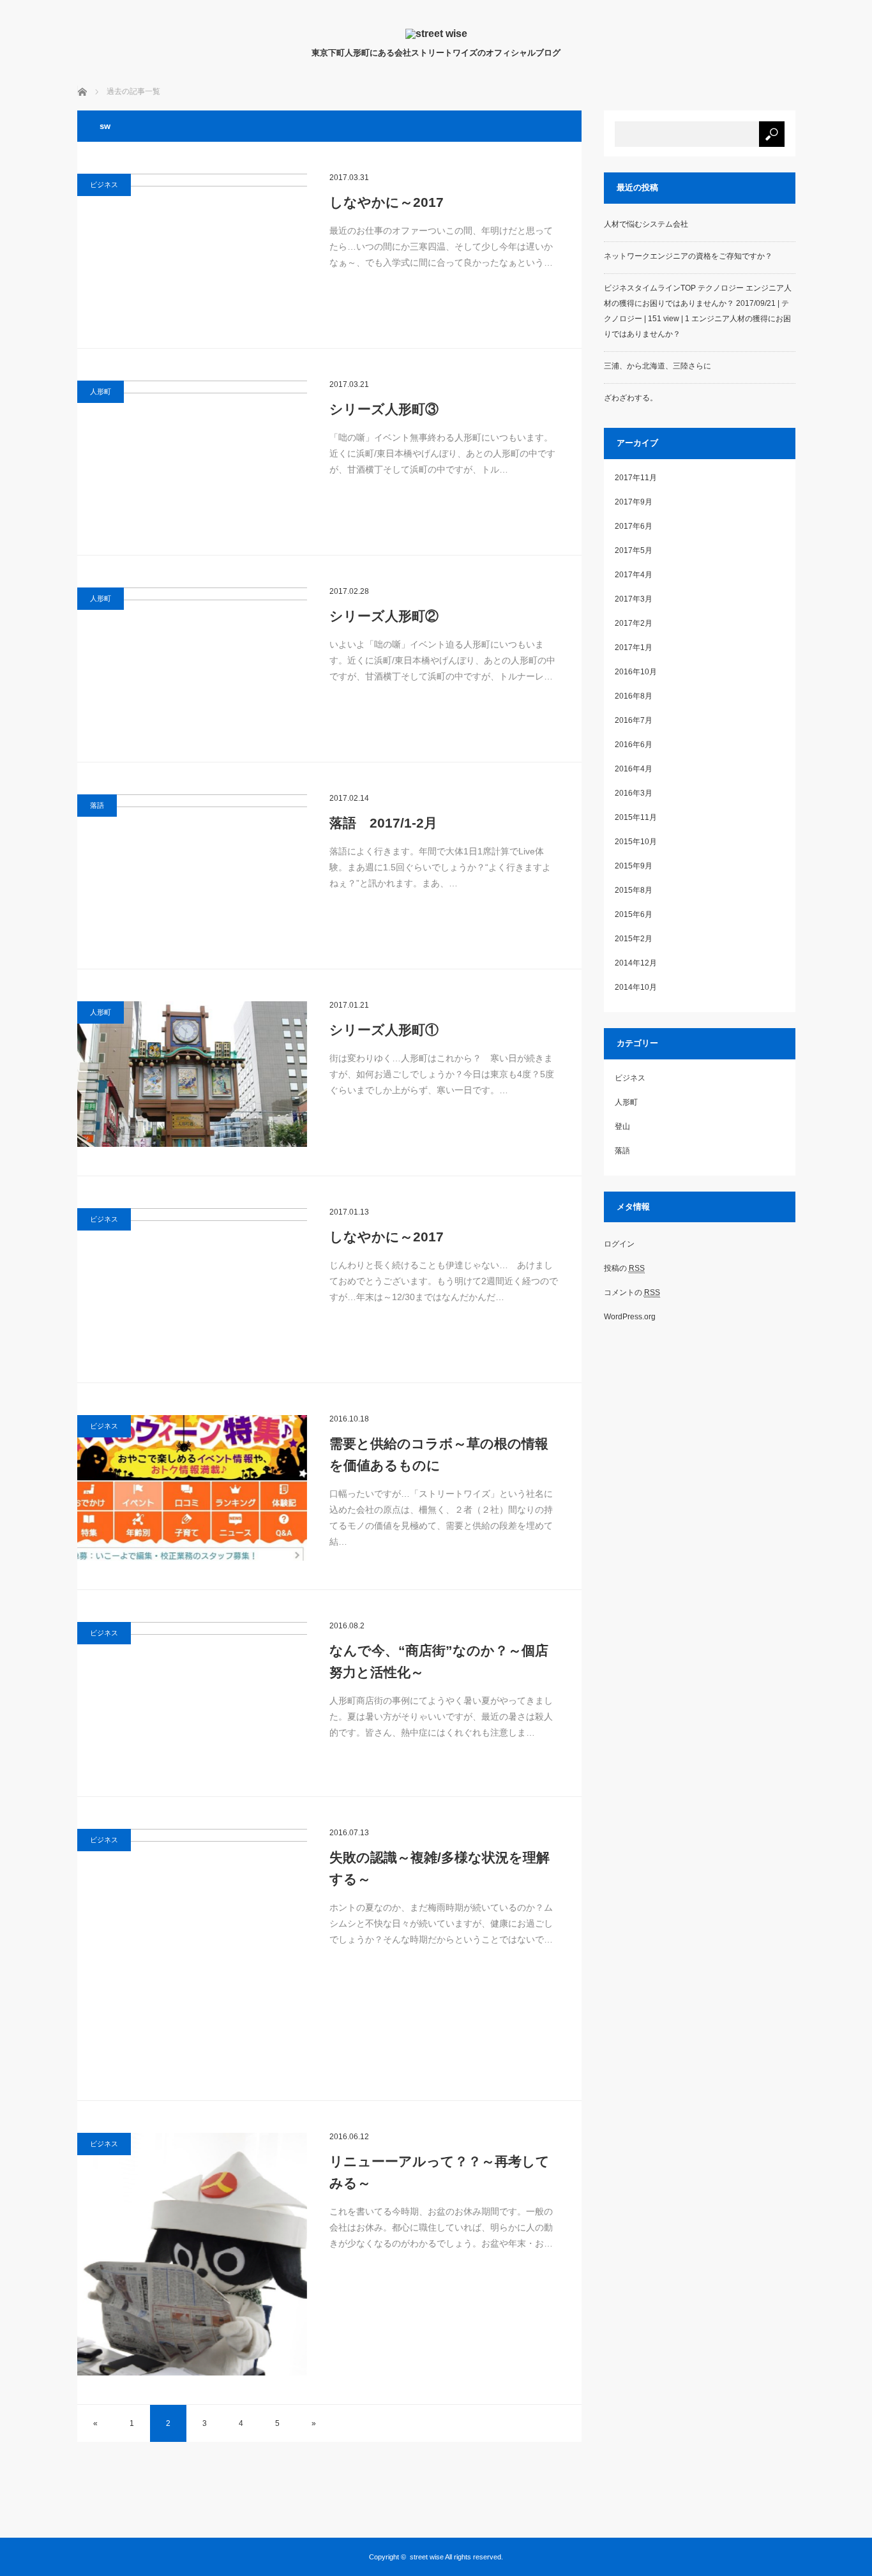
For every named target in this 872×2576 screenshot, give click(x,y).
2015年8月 (634, 890)
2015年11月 (636, 817)
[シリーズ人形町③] (192, 453)
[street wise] (436, 34)
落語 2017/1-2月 (383, 823)
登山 (622, 1126)
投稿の (624, 1268)
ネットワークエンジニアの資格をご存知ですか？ (688, 256)
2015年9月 (634, 866)
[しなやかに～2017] (192, 246)
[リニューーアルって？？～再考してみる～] (192, 2254)
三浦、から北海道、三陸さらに (658, 366)
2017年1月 (634, 648)
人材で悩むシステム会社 (646, 224)
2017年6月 (634, 526)
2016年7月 (634, 720)
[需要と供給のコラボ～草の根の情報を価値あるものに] (192, 1488)
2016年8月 (634, 696)
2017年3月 (634, 599)
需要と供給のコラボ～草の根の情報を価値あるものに (439, 1454)
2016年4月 (634, 769)
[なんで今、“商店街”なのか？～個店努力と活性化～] (192, 1695)
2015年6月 (634, 914)
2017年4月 (634, 575)
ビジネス (104, 185)
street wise (427, 2557)
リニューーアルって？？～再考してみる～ (440, 2172)
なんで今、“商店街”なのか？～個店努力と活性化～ (439, 1661)
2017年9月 (634, 502)
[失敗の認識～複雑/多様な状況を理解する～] (192, 1950)
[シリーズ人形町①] (192, 1074)
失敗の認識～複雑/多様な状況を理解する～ (440, 1868)
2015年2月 (634, 939)
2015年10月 (636, 842)
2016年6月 (634, 745)
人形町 (101, 391)
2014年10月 (636, 987)
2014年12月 (636, 963)
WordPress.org (630, 1317)
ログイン (619, 1244)
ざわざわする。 (631, 398)
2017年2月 (634, 623)
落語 (97, 805)
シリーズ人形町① (384, 1030)
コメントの (632, 1292)
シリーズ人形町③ (384, 409)
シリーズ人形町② (384, 616)
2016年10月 (636, 672)
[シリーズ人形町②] (192, 660)
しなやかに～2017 (387, 202)
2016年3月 (634, 793)
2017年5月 (634, 550)
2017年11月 (636, 478)
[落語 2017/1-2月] (192, 867)
